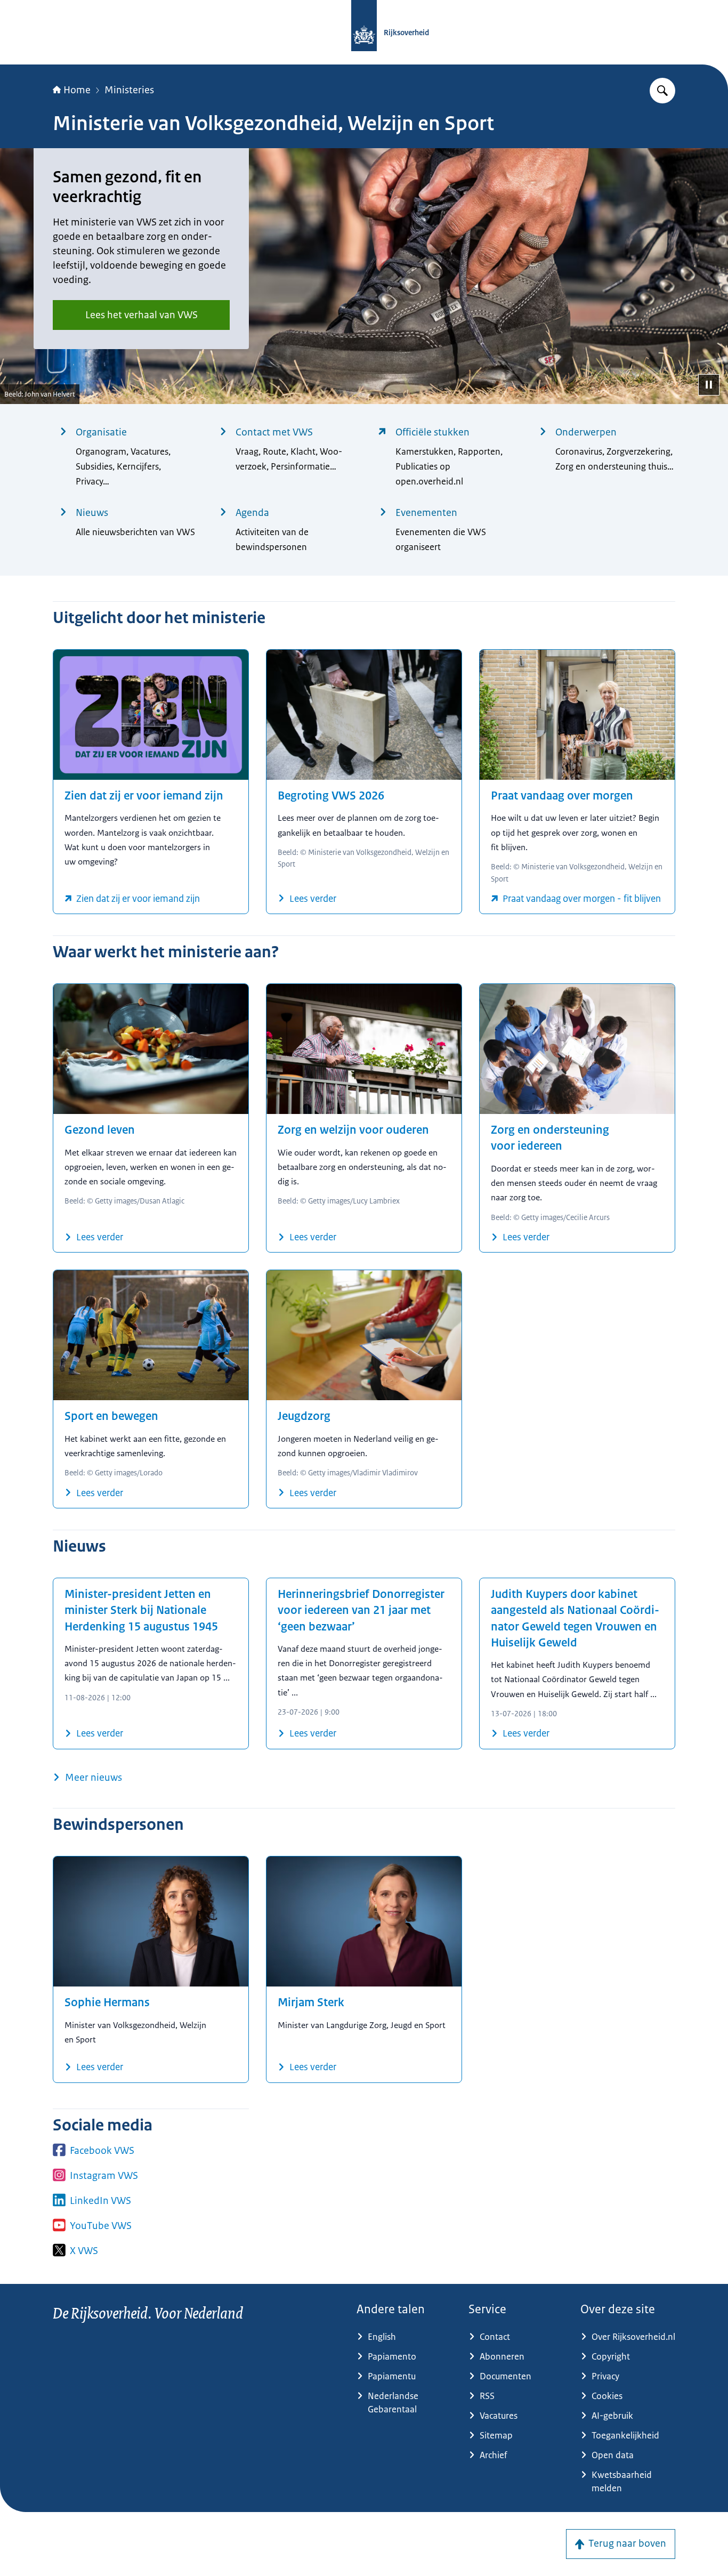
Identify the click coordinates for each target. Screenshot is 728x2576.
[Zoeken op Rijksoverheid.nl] (662, 91)
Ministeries (129, 90)
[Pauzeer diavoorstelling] (709, 385)
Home (77, 90)
